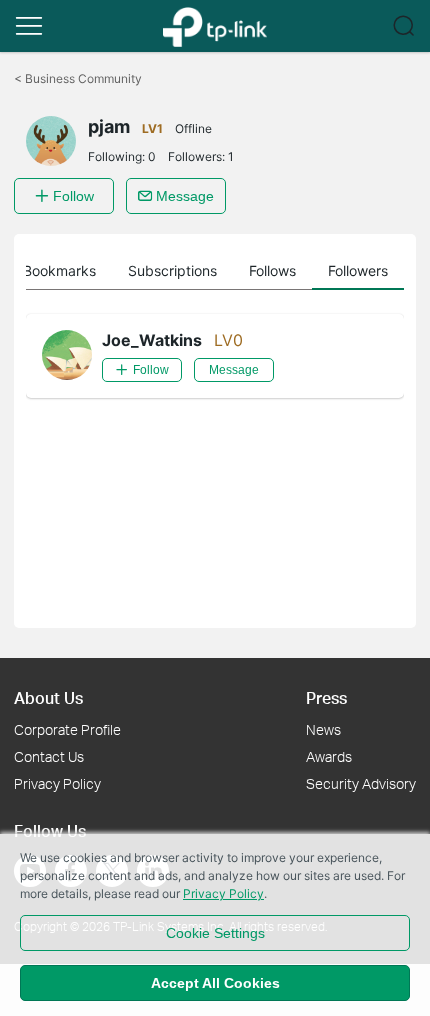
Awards (329, 756)
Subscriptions (172, 270)
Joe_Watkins (152, 340)
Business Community (78, 78)
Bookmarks (59, 270)
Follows (272, 270)
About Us (48, 697)
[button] (29, 26)
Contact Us (49, 756)
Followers (358, 270)
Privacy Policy (57, 783)
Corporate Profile (67, 729)
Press (326, 697)
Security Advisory (361, 783)
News (323, 729)
